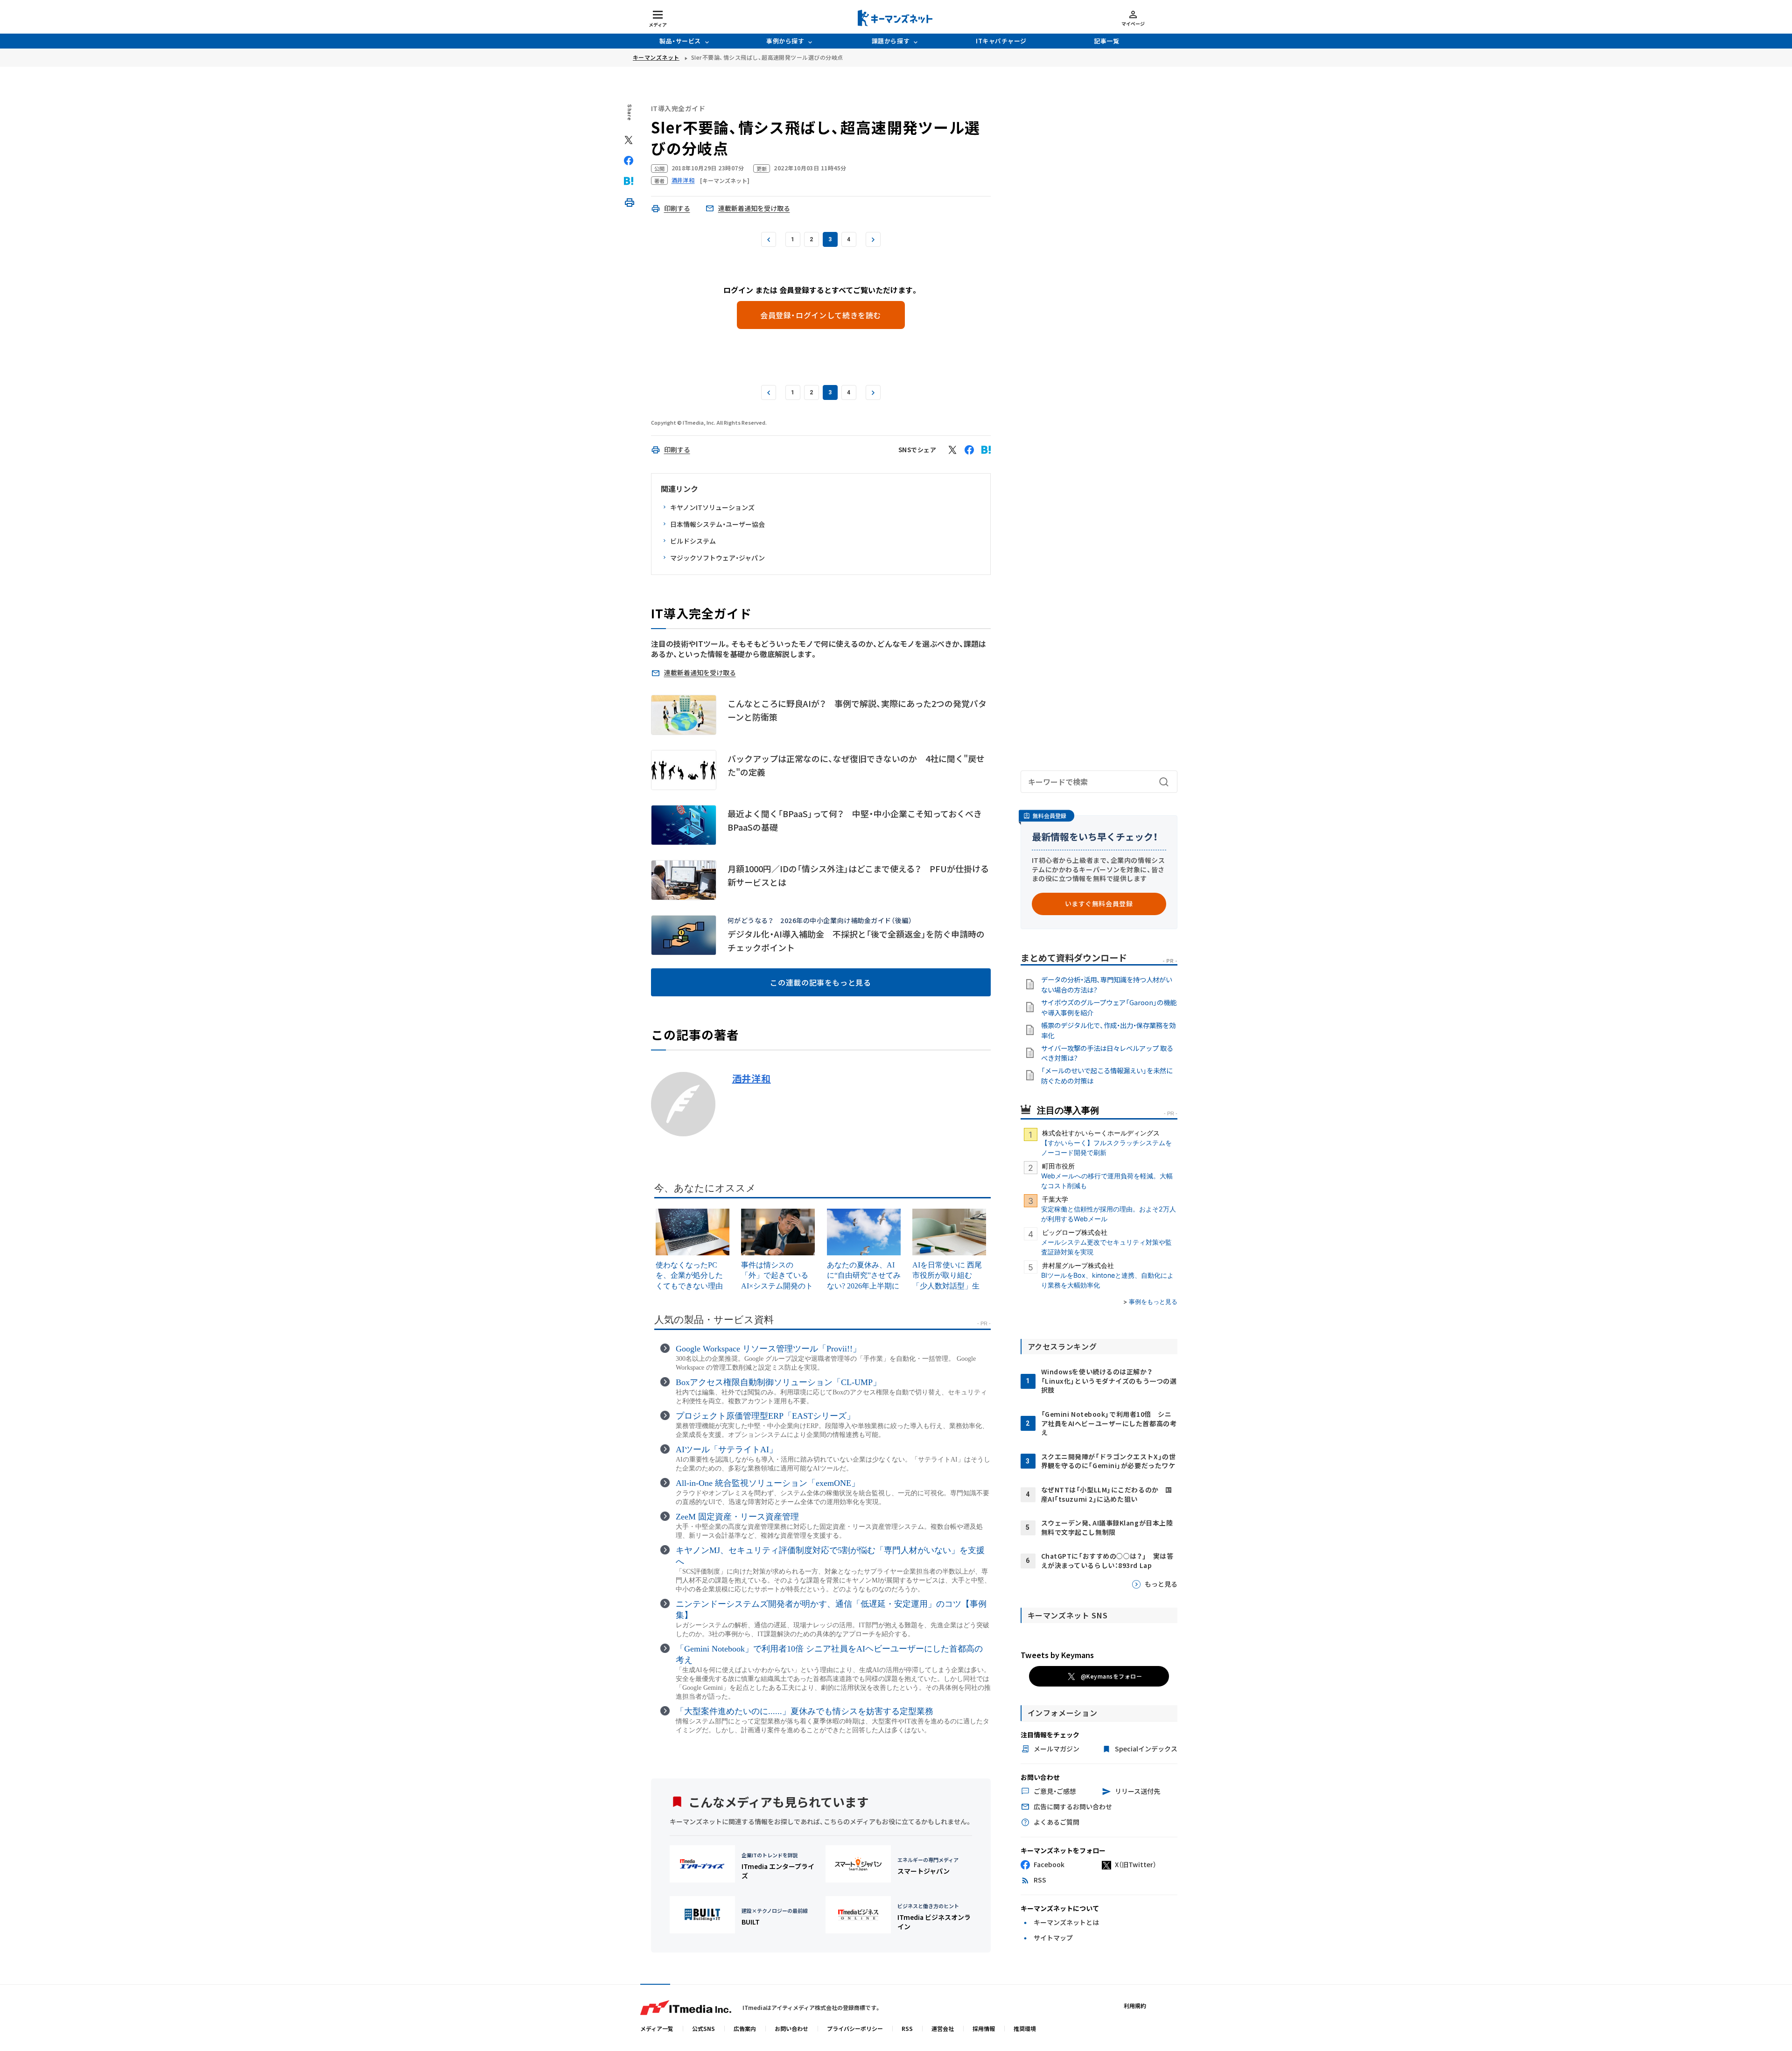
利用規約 (1135, 2005)
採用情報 (984, 2028)
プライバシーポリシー (855, 2028)
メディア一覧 (657, 2028)
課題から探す (891, 41)
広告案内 (745, 2028)
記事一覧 (1106, 41)
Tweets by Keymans (1057, 1655)
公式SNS (703, 2028)
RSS (907, 2028)
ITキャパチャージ (1001, 41)
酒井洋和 (752, 1078)
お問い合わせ (791, 2028)
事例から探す (785, 41)
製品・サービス (680, 41)
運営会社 (943, 2028)
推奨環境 (1025, 2028)
